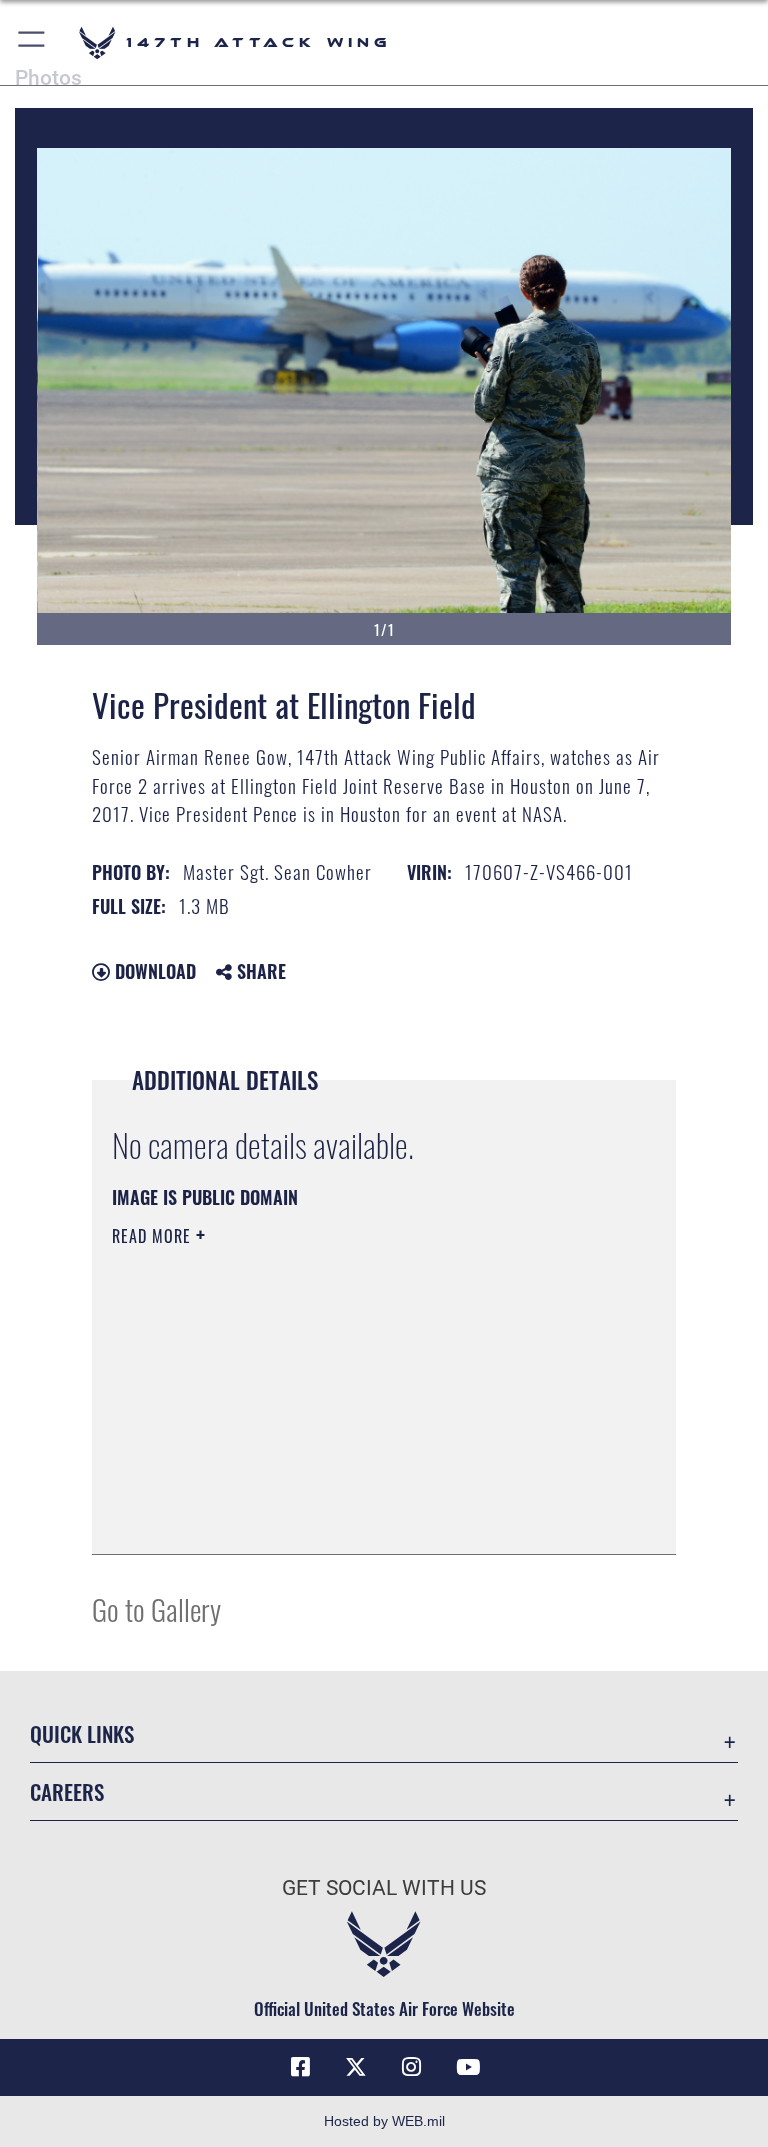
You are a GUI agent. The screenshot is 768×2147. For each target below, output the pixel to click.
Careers (67, 1791)
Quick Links (82, 1733)
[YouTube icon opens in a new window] (468, 2067)
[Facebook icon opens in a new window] (300, 2067)
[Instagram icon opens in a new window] (412, 2067)
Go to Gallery (156, 1608)
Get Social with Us (384, 1888)
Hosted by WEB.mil (384, 2121)
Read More (154, 1236)
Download (153, 971)
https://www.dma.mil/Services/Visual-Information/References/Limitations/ (346, 1391)
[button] (32, 42)
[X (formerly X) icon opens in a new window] (356, 2067)
